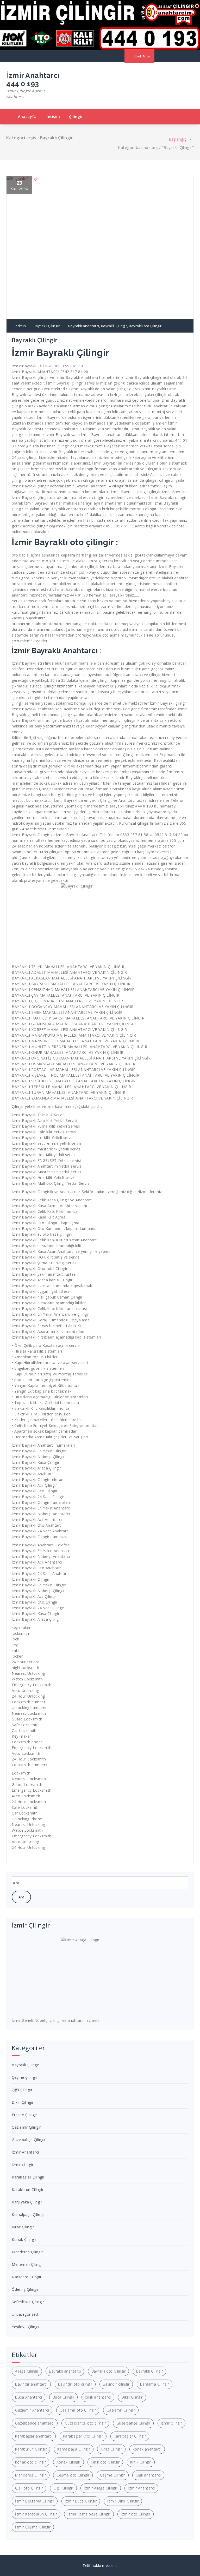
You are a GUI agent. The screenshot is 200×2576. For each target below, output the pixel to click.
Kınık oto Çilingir (105, 2462)
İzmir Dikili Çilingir (123, 2501)
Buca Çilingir (64, 2397)
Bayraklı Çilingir (47, 326)
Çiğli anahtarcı (148, 2475)
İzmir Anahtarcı (25, 2152)
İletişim (53, 117)
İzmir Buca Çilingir (81, 2501)
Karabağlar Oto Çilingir (83, 2436)
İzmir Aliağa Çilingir (101, 2488)
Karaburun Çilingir (28, 2190)
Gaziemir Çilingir (26, 2127)
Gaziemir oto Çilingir (78, 2410)
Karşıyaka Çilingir (27, 2202)
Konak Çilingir (24, 2239)
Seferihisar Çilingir (28, 2302)
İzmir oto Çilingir (136, 2514)
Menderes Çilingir (27, 2252)
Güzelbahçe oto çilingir (85, 2423)
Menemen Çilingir (27, 2264)
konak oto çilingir (30, 2462)
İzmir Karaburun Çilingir (36, 2514)
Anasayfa (27, 117)
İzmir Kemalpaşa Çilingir (89, 2514)
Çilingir (76, 117)
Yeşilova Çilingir (26, 2327)
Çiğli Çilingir (22, 2090)
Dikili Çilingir (23, 2102)
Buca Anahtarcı (29, 2397)
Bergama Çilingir (155, 2384)
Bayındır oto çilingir (75, 2384)
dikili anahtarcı (98, 2397)
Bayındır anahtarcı (31, 2384)
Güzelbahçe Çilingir (29, 2140)
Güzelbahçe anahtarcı (35, 2423)
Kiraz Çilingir (23, 2227)
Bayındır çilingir (116, 2384)
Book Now (142, 56)
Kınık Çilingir (141, 2462)
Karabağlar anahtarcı (34, 2436)
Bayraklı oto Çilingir (145, 326)
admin (20, 326)
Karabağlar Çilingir (28, 2177)
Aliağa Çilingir (27, 2371)
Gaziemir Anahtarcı (32, 2410)
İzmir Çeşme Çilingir (33, 2527)
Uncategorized (25, 2314)
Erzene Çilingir (24, 2115)
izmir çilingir (171, 2423)
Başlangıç (178, 139)
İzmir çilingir (23, 2165)
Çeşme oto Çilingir (73, 2475)
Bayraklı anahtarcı (84, 326)
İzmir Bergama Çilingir (35, 2501)
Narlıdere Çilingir (27, 2277)
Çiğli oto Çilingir (29, 2488)
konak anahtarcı (147, 2449)
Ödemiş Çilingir (25, 2289)
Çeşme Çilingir (24, 2077)
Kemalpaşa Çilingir (28, 2214)
